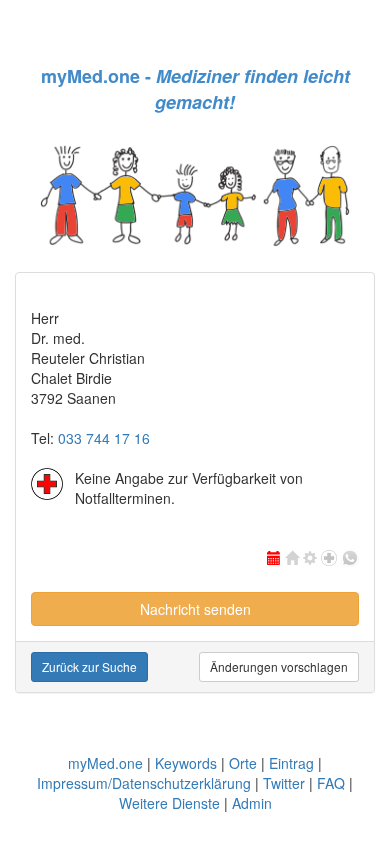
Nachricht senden (195, 609)
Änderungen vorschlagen (279, 666)
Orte (243, 763)
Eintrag (291, 763)
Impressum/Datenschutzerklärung (144, 783)
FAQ (331, 783)
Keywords (186, 763)
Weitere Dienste (169, 803)
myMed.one (105, 763)
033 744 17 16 (104, 438)
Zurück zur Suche (89, 666)
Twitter (284, 783)
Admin (252, 803)
